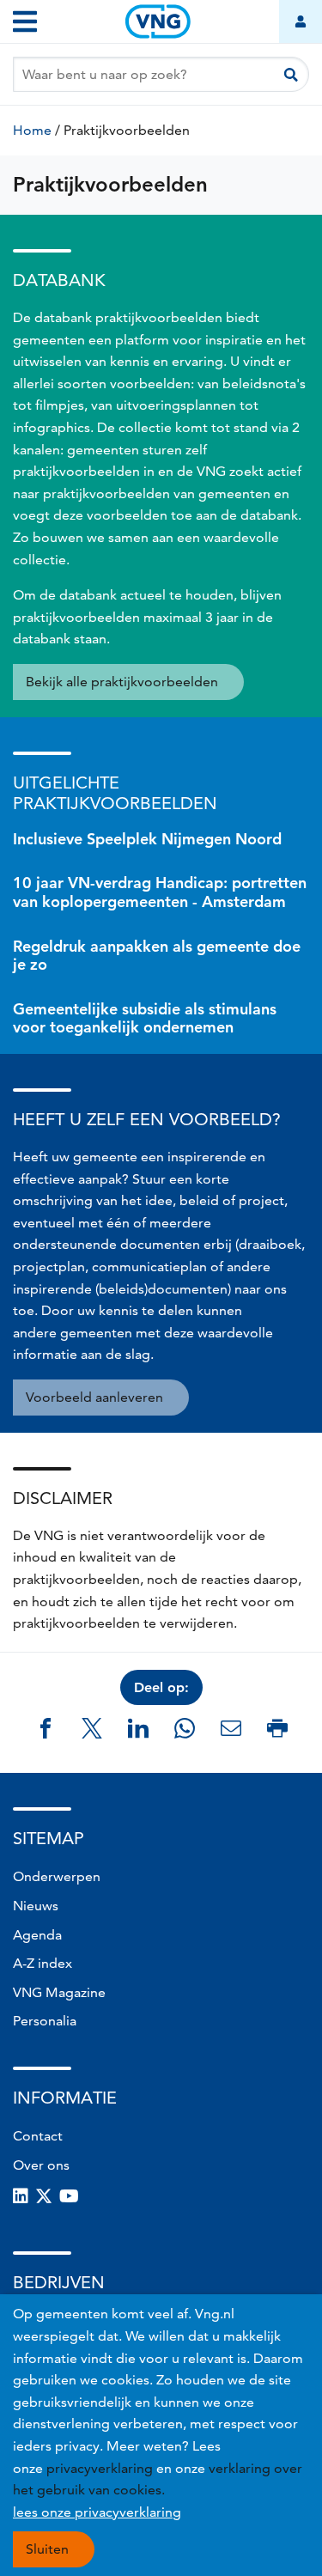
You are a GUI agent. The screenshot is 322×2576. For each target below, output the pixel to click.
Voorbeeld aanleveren (94, 1397)
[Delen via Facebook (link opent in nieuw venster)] (46, 1728)
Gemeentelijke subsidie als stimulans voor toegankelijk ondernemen (145, 1018)
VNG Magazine (59, 1992)
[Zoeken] (291, 74)
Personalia (45, 2021)
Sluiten (47, 2549)
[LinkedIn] (21, 2196)
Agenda (37, 1935)
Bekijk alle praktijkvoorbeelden (122, 682)
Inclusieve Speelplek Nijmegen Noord (147, 839)
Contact (38, 2136)
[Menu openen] (25, 21)
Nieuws (36, 1906)
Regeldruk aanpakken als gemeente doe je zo (157, 956)
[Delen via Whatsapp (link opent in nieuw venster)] (185, 1728)
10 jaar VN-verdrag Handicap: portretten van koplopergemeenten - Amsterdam (160, 892)
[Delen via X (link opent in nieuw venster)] (92, 1728)
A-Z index (43, 1963)
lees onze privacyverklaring (97, 2512)
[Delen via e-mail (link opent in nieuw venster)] (231, 1728)
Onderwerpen (57, 1876)
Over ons (41, 2165)
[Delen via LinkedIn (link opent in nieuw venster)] (138, 1728)
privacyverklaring (100, 2468)
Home (32, 130)
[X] (44, 2196)
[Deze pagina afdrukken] (277, 1728)
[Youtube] (69, 2196)
